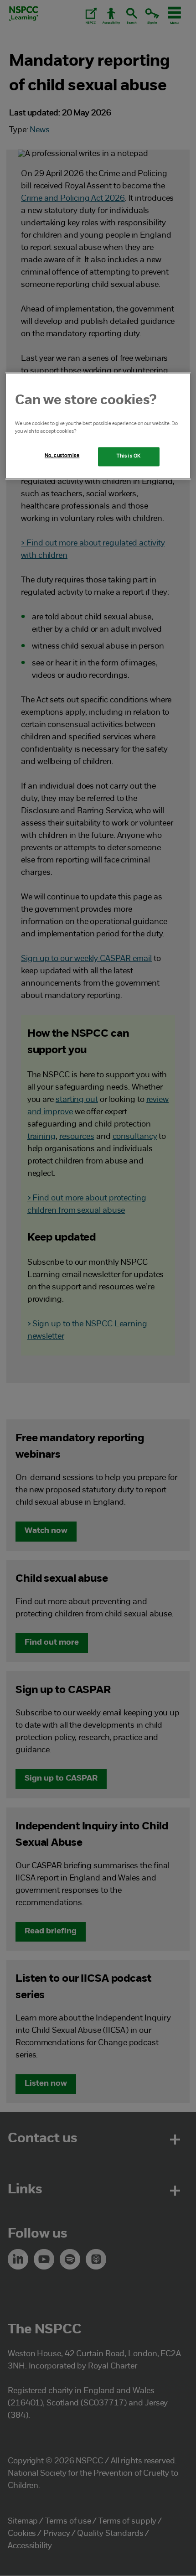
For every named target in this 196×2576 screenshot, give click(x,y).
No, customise (62, 456)
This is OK (129, 457)
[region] (98, 426)
